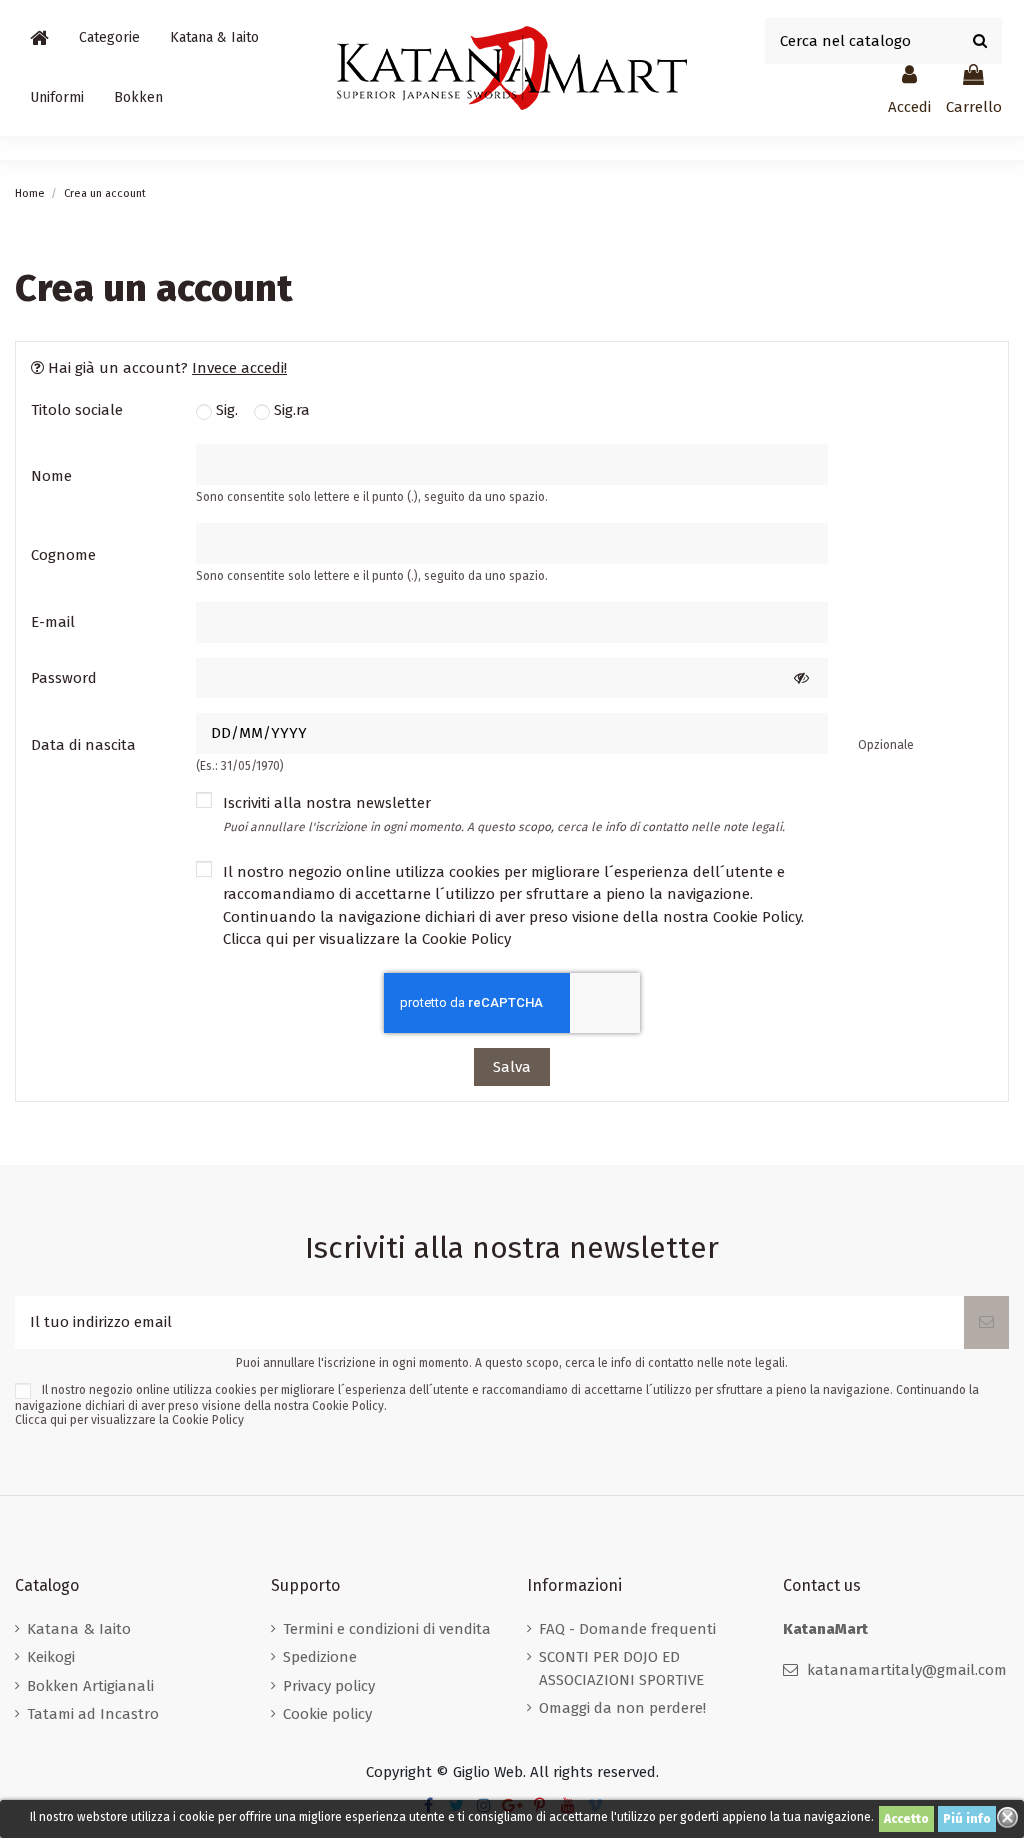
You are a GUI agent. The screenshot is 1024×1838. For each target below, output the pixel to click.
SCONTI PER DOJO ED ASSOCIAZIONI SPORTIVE (621, 1668)
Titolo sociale (77, 410)
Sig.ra (290, 410)
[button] (109, 38)
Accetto (906, 1819)
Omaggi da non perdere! (622, 1708)
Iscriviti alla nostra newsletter (504, 814)
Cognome (63, 555)
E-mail (53, 622)
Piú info (967, 1819)
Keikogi (51, 1657)
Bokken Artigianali (90, 1686)
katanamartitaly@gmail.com (907, 1670)
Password (64, 678)
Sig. (225, 410)
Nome (51, 476)
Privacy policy (329, 1686)
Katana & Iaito (79, 1629)
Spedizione (320, 1657)
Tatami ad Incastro (93, 1714)
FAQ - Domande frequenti (627, 1629)
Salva (512, 1067)
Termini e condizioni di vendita (387, 1629)
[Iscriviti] (986, 1322)
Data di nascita (83, 745)
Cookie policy (327, 1714)
